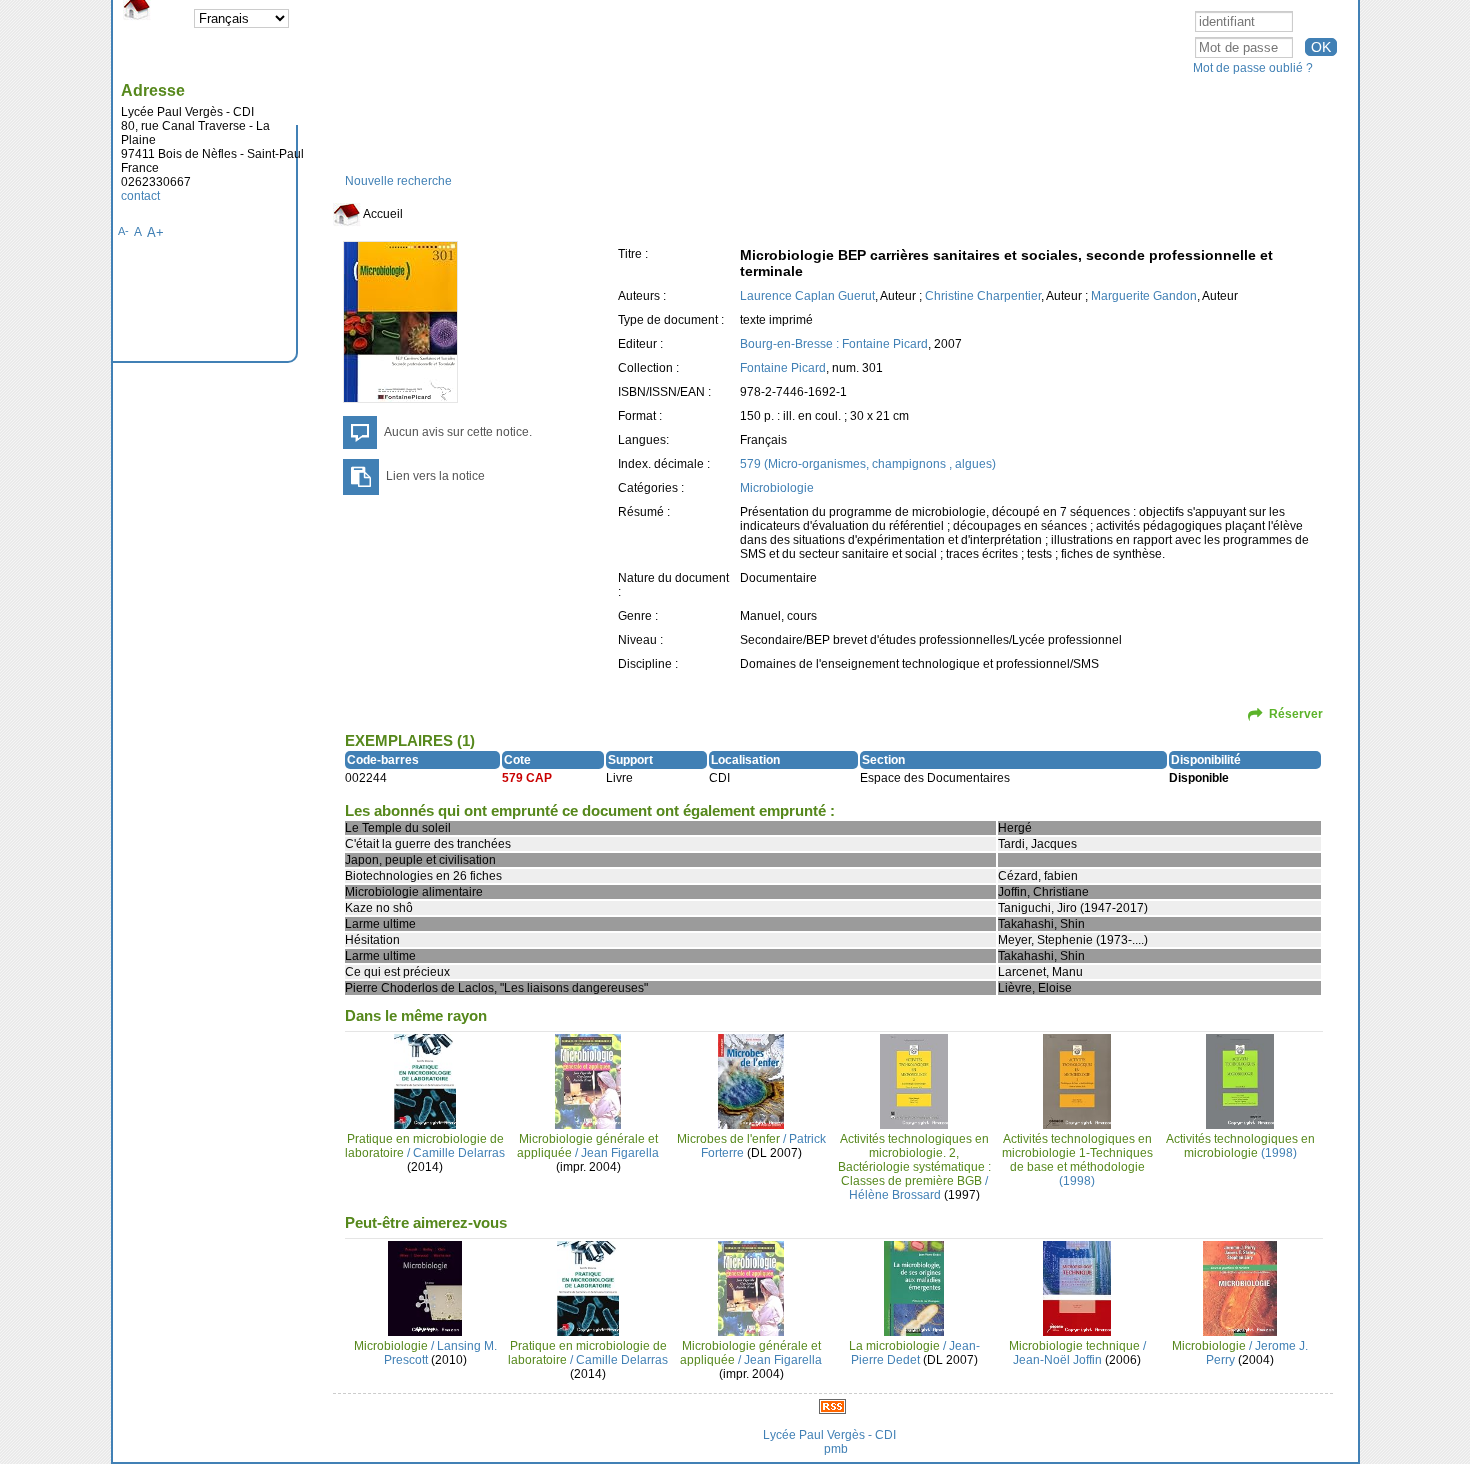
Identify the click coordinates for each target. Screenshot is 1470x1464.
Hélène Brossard (895, 1195)
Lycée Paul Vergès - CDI (829, 1435)
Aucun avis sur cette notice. (458, 432)
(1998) (1077, 1160)
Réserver (1296, 714)
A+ (155, 232)
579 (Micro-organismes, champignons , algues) (868, 464)
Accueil (382, 214)
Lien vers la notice (435, 476)
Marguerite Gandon (1144, 296)
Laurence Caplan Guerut (807, 296)
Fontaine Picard (783, 368)
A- (123, 231)
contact (140, 196)
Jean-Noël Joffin (1057, 1360)
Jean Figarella (620, 1153)
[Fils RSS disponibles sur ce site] (832, 1406)
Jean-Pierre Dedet (915, 1353)
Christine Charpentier (983, 296)
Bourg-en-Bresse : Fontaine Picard (834, 344)
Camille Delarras (459, 1153)
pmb (836, 1449)
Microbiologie (777, 488)
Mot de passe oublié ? (1253, 68)
